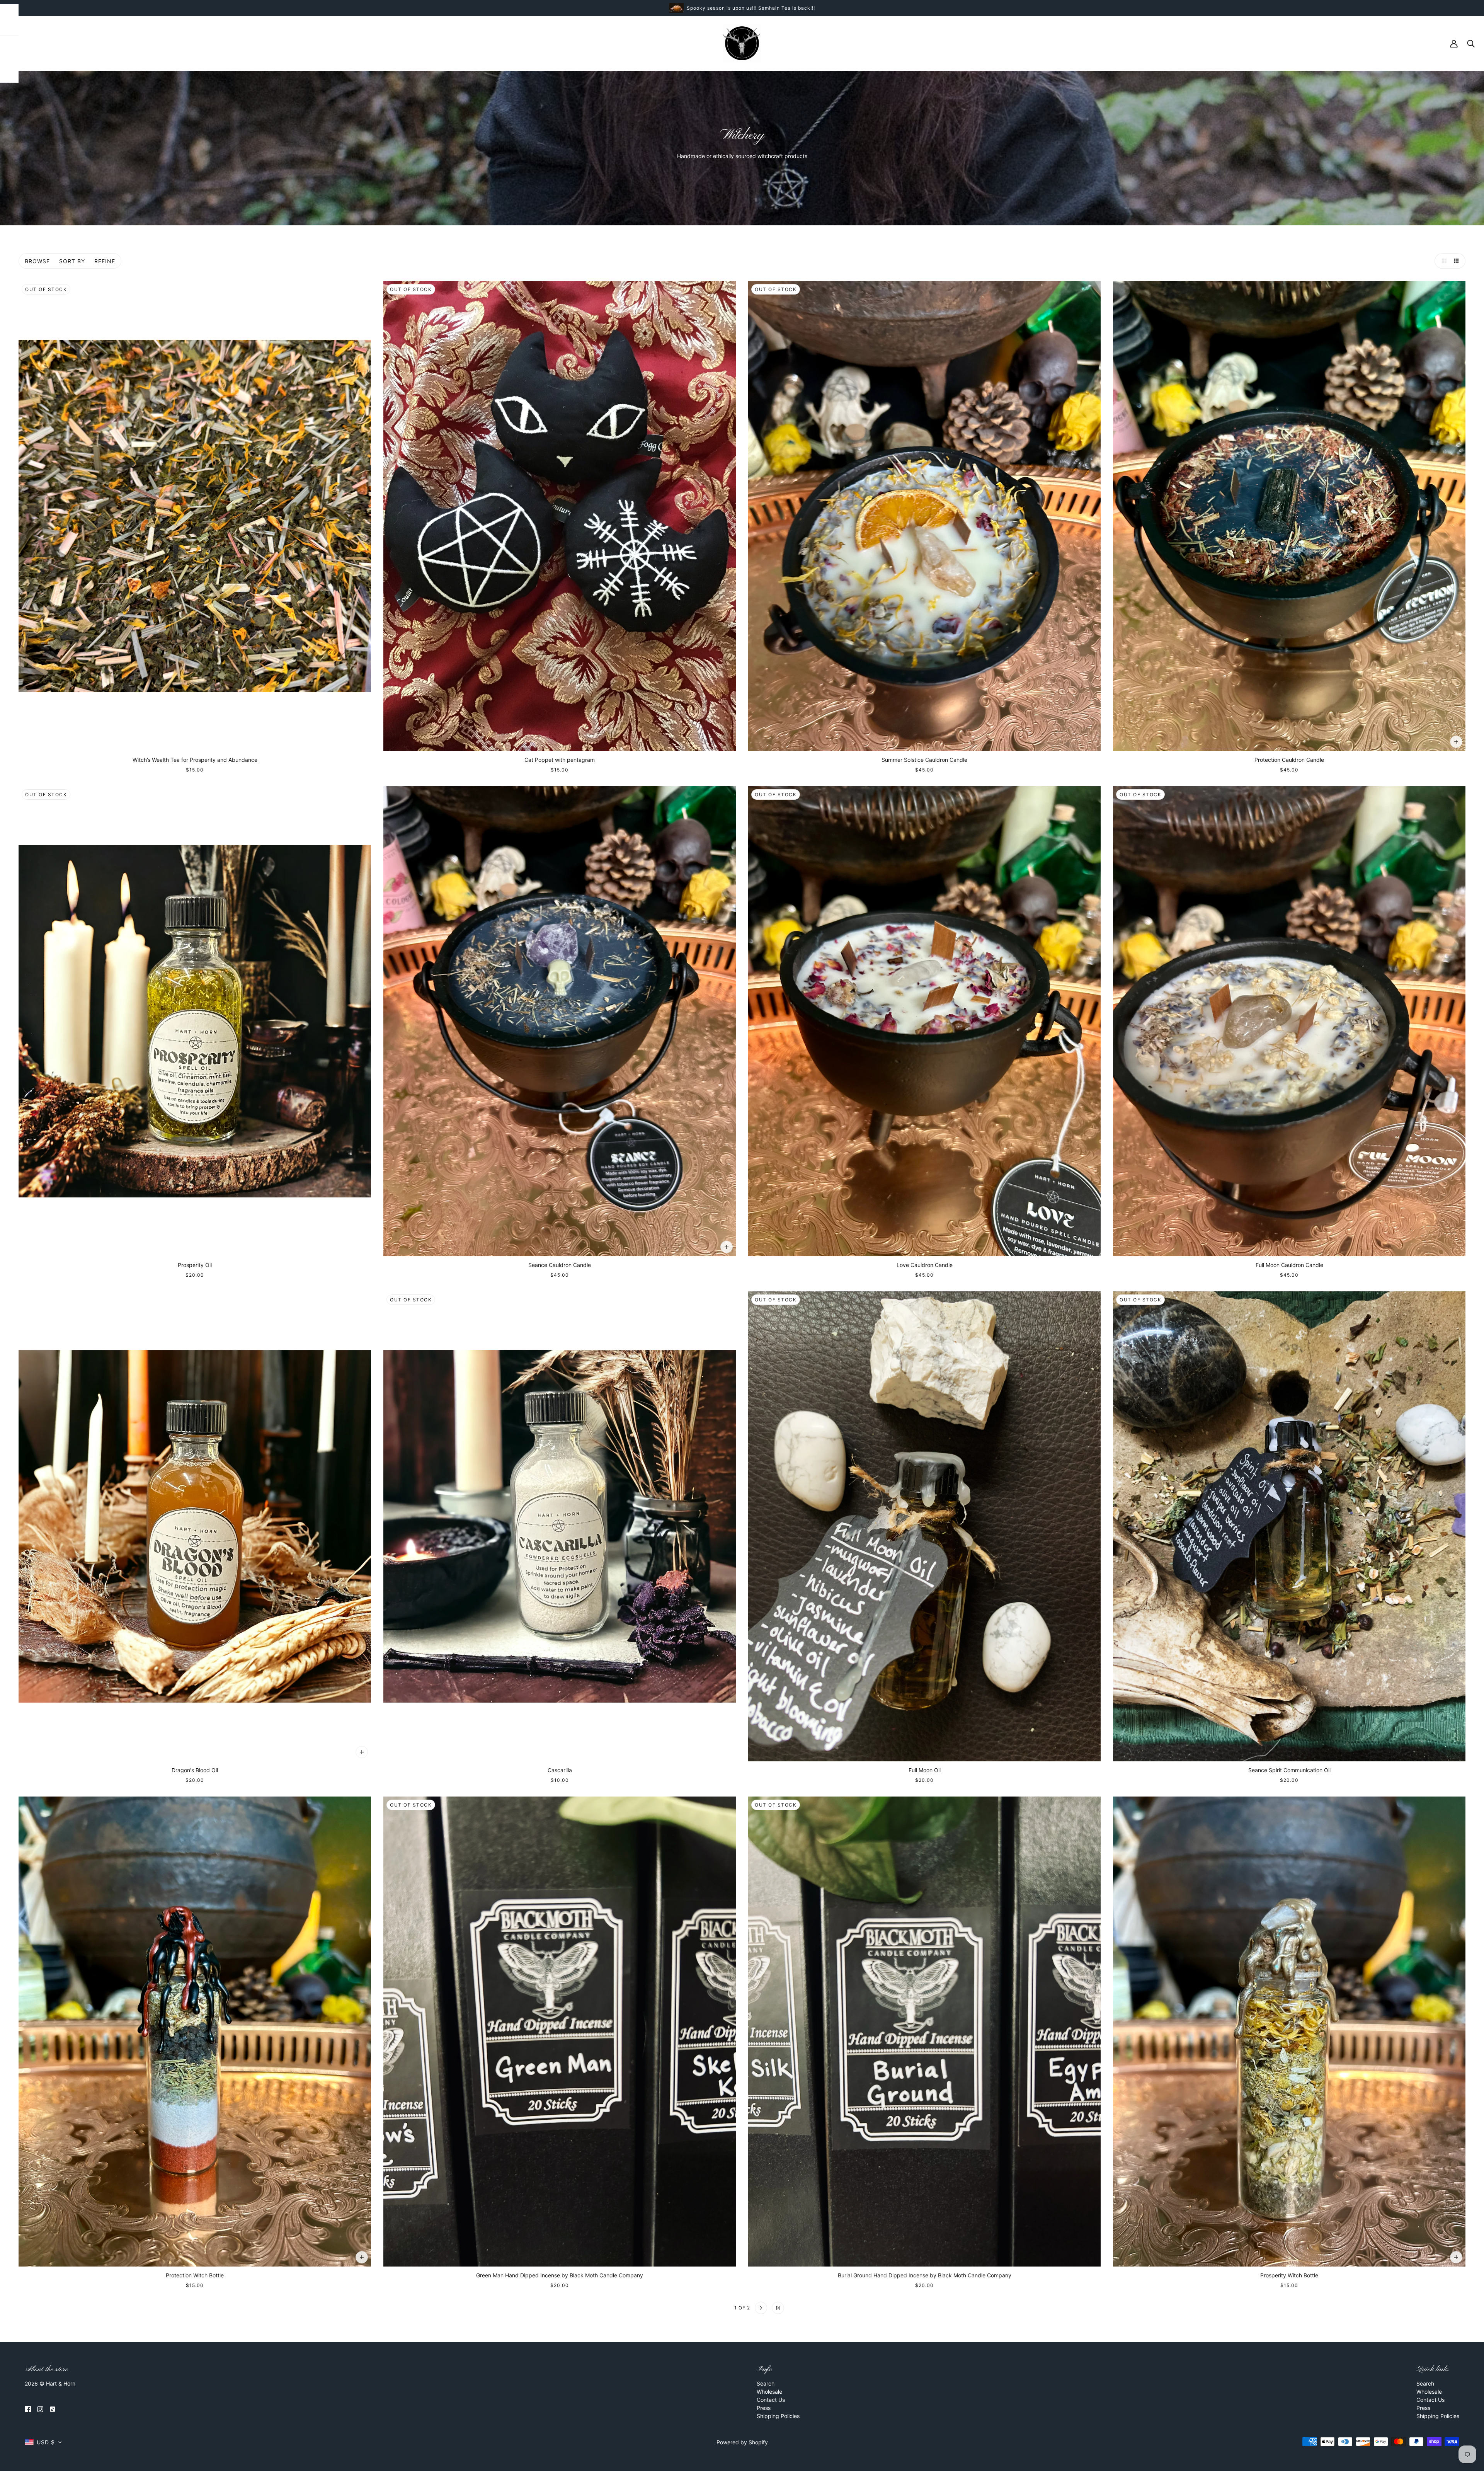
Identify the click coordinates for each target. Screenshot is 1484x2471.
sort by (72, 261)
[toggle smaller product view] (1458, 261)
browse (37, 261)
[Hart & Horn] (742, 43)
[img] (28, 2409)
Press (764, 2408)
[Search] (1471, 43)
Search (766, 2383)
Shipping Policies (778, 2416)
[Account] (1454, 43)
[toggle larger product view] (1442, 261)
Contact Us (771, 2400)
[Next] (761, 2308)
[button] (43, 2442)
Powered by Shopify (742, 2442)
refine (105, 261)
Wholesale (769, 2392)
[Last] (778, 2308)
